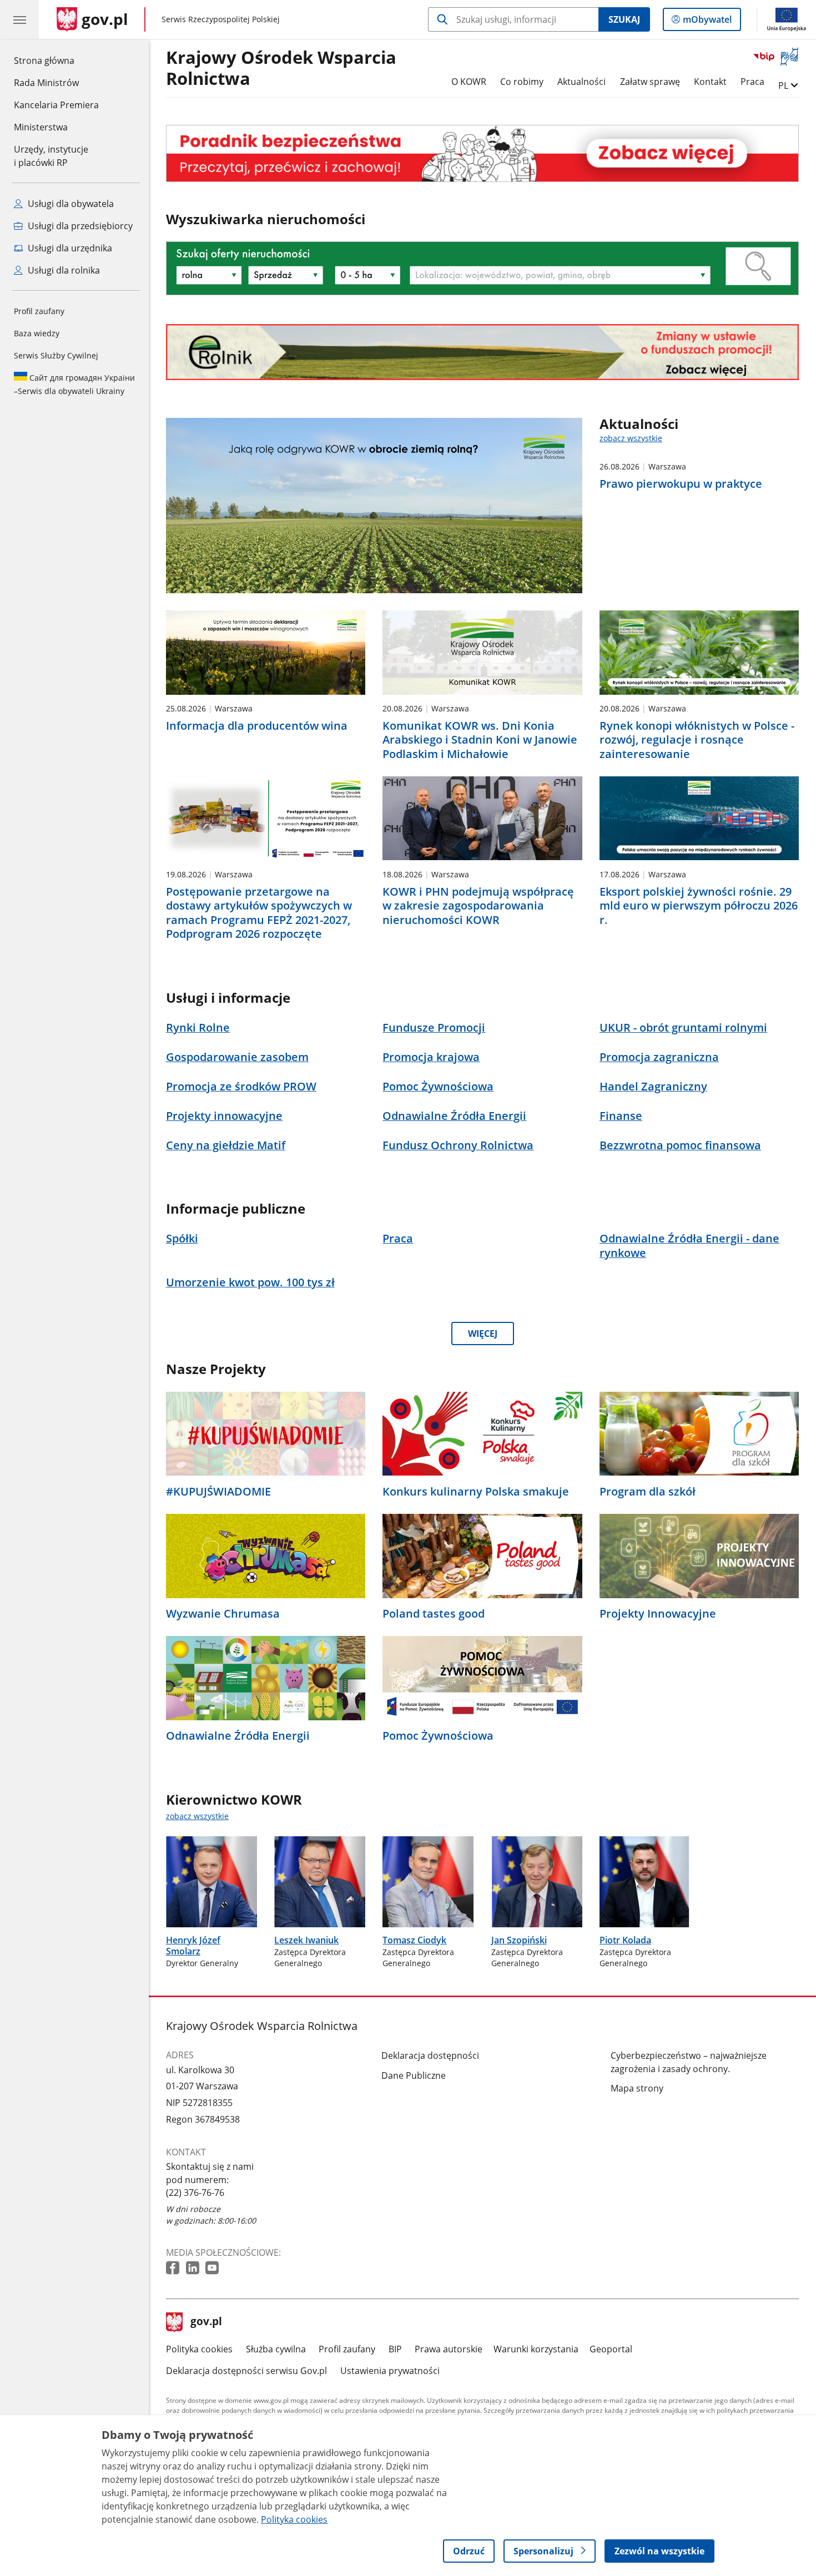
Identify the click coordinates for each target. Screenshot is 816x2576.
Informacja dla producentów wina (257, 726)
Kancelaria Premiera (56, 105)
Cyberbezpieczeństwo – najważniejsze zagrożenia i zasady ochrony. (689, 2062)
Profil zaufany (39, 311)
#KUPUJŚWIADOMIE (218, 1492)
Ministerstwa (41, 127)
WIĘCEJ (483, 1334)
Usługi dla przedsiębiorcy (79, 226)
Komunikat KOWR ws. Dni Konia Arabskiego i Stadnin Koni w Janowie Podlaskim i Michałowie (480, 740)
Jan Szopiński (519, 1940)
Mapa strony (637, 2088)
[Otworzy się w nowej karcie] (174, 2268)
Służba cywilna (276, 2349)
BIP (395, 2349)
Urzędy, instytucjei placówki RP (51, 156)
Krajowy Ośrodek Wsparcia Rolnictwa (281, 68)
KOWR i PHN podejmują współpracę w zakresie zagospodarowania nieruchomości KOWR (478, 906)
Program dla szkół (648, 1492)
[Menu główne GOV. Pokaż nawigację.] (19, 19)
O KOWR (469, 82)
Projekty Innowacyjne (658, 1614)
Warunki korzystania (536, 2349)
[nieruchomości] (482, 153)
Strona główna (56, 60)
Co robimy (522, 82)
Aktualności (581, 82)
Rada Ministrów (46, 83)
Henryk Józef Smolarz (193, 1946)
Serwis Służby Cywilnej (56, 355)
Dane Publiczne (414, 2075)
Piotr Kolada (625, 1940)
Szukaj (624, 19)
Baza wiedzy (37, 333)
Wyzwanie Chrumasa (223, 1614)
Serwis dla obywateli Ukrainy (74, 384)
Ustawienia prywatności (390, 2371)
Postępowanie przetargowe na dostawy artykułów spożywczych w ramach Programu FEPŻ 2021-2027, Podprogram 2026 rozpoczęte (259, 913)
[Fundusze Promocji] (482, 352)
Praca (752, 82)
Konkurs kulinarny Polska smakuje (476, 1492)
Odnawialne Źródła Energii (238, 1736)
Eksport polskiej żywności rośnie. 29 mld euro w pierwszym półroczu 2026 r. (699, 906)
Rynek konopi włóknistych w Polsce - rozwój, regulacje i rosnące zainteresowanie (697, 740)
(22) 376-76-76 (195, 2193)
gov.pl (206, 2322)
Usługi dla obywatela (70, 204)
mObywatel (707, 22)
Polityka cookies (199, 2349)
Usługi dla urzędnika (69, 248)
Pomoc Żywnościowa (438, 1736)
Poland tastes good (434, 1614)
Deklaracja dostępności (430, 2055)
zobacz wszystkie (631, 438)
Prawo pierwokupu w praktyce (681, 484)
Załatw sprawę (650, 82)
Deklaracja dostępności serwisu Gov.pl (246, 2371)
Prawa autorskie (449, 2349)
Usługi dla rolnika (63, 270)
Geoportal (611, 2349)
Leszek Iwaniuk (306, 1940)
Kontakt (710, 82)
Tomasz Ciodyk (414, 1940)
